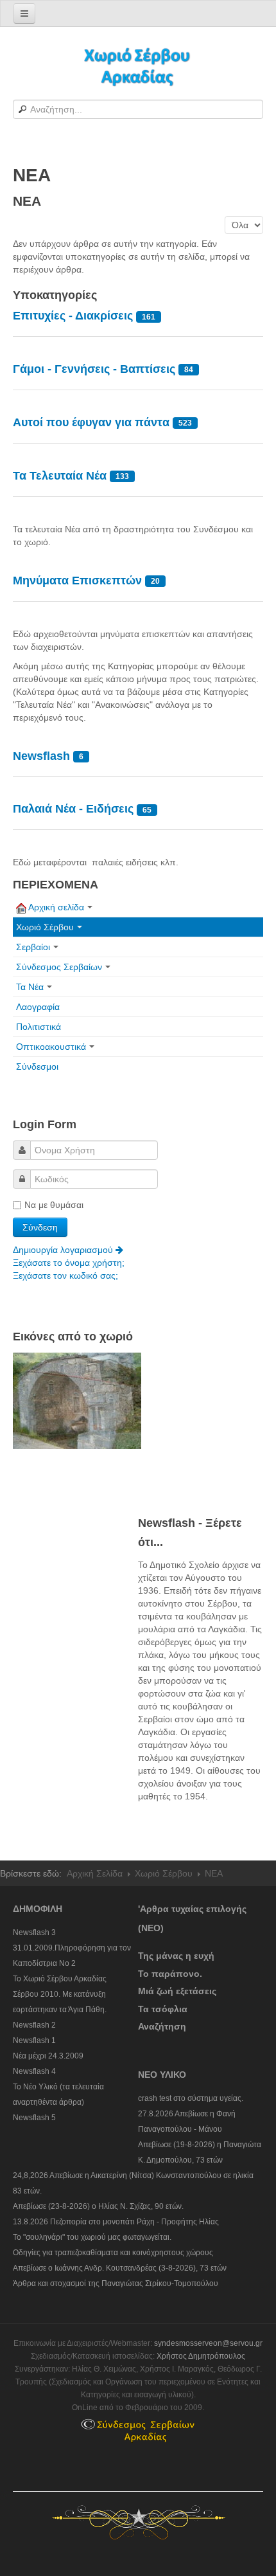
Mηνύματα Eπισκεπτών (77, 581)
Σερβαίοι (33, 947)
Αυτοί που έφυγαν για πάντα (93, 422)
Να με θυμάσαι (54, 1205)
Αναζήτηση (162, 2026)
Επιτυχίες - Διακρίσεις (74, 316)
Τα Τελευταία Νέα (61, 476)
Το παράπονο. (170, 1974)
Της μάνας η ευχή (176, 1956)
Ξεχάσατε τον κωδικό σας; (65, 1275)
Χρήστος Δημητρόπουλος (201, 2356)
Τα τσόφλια (163, 2009)
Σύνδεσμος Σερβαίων (59, 967)
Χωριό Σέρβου (45, 927)
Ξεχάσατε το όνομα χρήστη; (69, 1263)
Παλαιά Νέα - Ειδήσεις (73, 809)
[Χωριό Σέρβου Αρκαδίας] (138, 66)
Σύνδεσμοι (37, 1067)
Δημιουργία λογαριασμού (64, 1250)
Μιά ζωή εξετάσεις (177, 1991)
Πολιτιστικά (39, 1027)
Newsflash (41, 756)
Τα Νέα (30, 987)
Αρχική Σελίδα (95, 1873)
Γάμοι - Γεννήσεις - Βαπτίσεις (94, 369)
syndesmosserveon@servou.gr (208, 2343)
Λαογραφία (38, 1007)
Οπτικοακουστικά (51, 1047)
